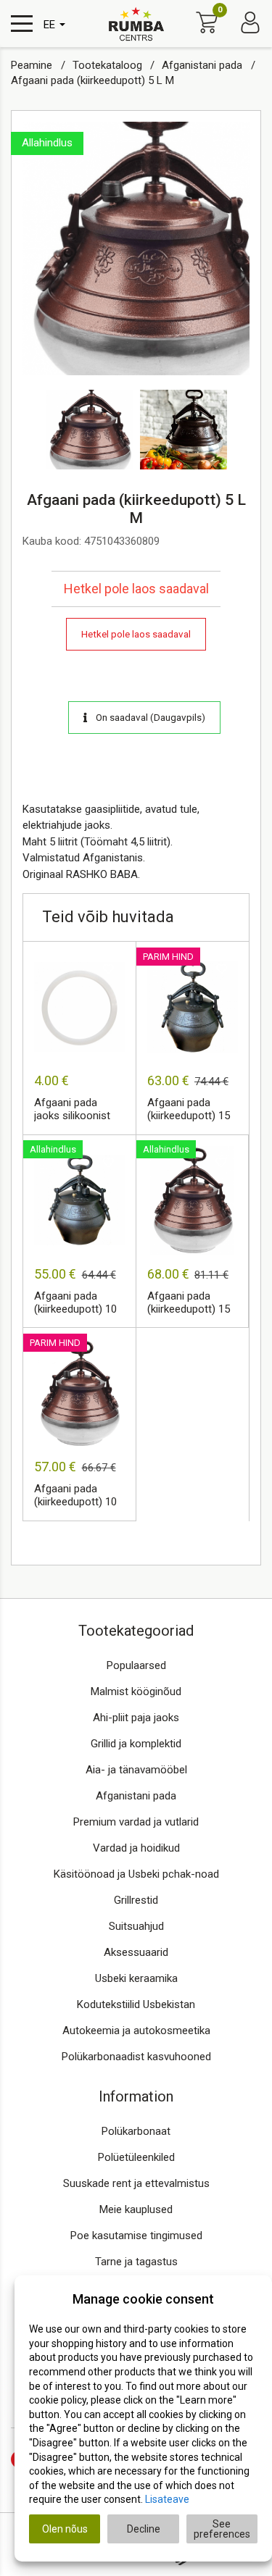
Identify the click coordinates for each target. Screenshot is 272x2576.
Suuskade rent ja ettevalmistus (136, 2183)
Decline (144, 2529)
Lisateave (167, 2499)
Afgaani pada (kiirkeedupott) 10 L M (75, 1496)
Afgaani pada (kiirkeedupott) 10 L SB (75, 1303)
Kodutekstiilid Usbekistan (136, 2004)
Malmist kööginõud (136, 1691)
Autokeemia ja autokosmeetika (136, 2031)
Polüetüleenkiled (136, 2157)
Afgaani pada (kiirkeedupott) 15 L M (189, 1303)
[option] (136, 248)
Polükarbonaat (136, 2131)
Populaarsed (136, 1665)
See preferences (222, 2529)
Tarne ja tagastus (136, 2262)
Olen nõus (65, 2529)
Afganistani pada (203, 65)
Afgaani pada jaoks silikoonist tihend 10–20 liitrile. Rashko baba (72, 1110)
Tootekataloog (109, 65)
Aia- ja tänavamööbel (136, 1770)
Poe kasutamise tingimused (136, 2236)
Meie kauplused (136, 2209)
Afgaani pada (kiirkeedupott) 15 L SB (189, 1110)
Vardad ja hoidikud (136, 1848)
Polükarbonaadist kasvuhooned (136, 2057)
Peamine (33, 65)
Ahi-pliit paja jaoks (136, 1718)
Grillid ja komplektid (136, 1744)
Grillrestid (136, 1900)
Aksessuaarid (136, 1952)
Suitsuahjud (136, 1926)
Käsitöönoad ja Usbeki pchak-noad (136, 1874)
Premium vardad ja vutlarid (136, 1822)
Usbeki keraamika (136, 1978)
